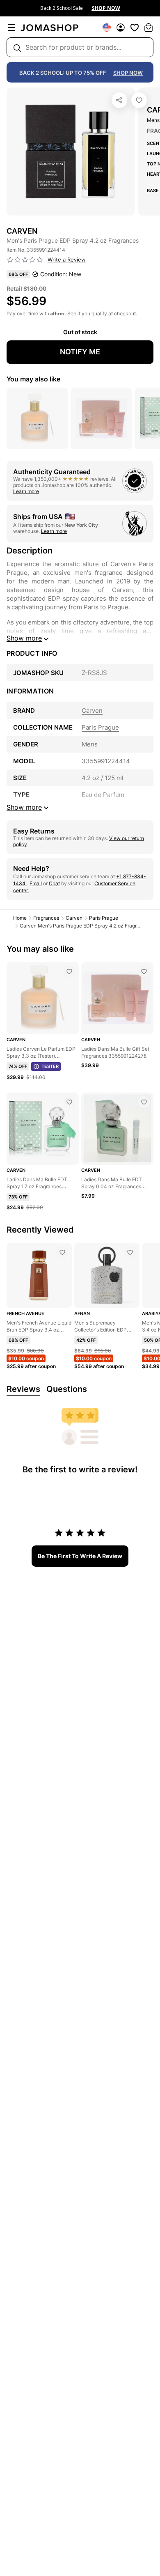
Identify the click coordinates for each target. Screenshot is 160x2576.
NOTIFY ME (80, 352)
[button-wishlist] (135, 28)
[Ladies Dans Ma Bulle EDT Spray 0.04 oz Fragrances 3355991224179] (144, 1102)
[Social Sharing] (119, 100)
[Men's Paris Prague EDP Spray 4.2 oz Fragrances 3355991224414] (139, 100)
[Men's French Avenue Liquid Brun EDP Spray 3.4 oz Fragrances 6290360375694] (62, 1252)
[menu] (11, 28)
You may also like (33, 379)
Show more (24, 638)
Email (36, 883)
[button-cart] (149, 28)
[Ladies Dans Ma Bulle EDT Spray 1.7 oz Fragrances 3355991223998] (69, 1102)
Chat (54, 883)
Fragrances (46, 918)
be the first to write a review (80, 1556)
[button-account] (121, 28)
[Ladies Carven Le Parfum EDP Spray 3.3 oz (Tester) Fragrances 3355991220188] (69, 971)
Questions (67, 1389)
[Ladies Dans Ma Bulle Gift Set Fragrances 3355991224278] (144, 971)
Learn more (26, 491)
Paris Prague (104, 918)
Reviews (23, 1389)
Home (20, 918)
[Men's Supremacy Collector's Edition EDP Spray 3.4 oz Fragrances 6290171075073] (130, 1252)
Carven (74, 918)
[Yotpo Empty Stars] (25, 260)
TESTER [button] (50, 1066)
